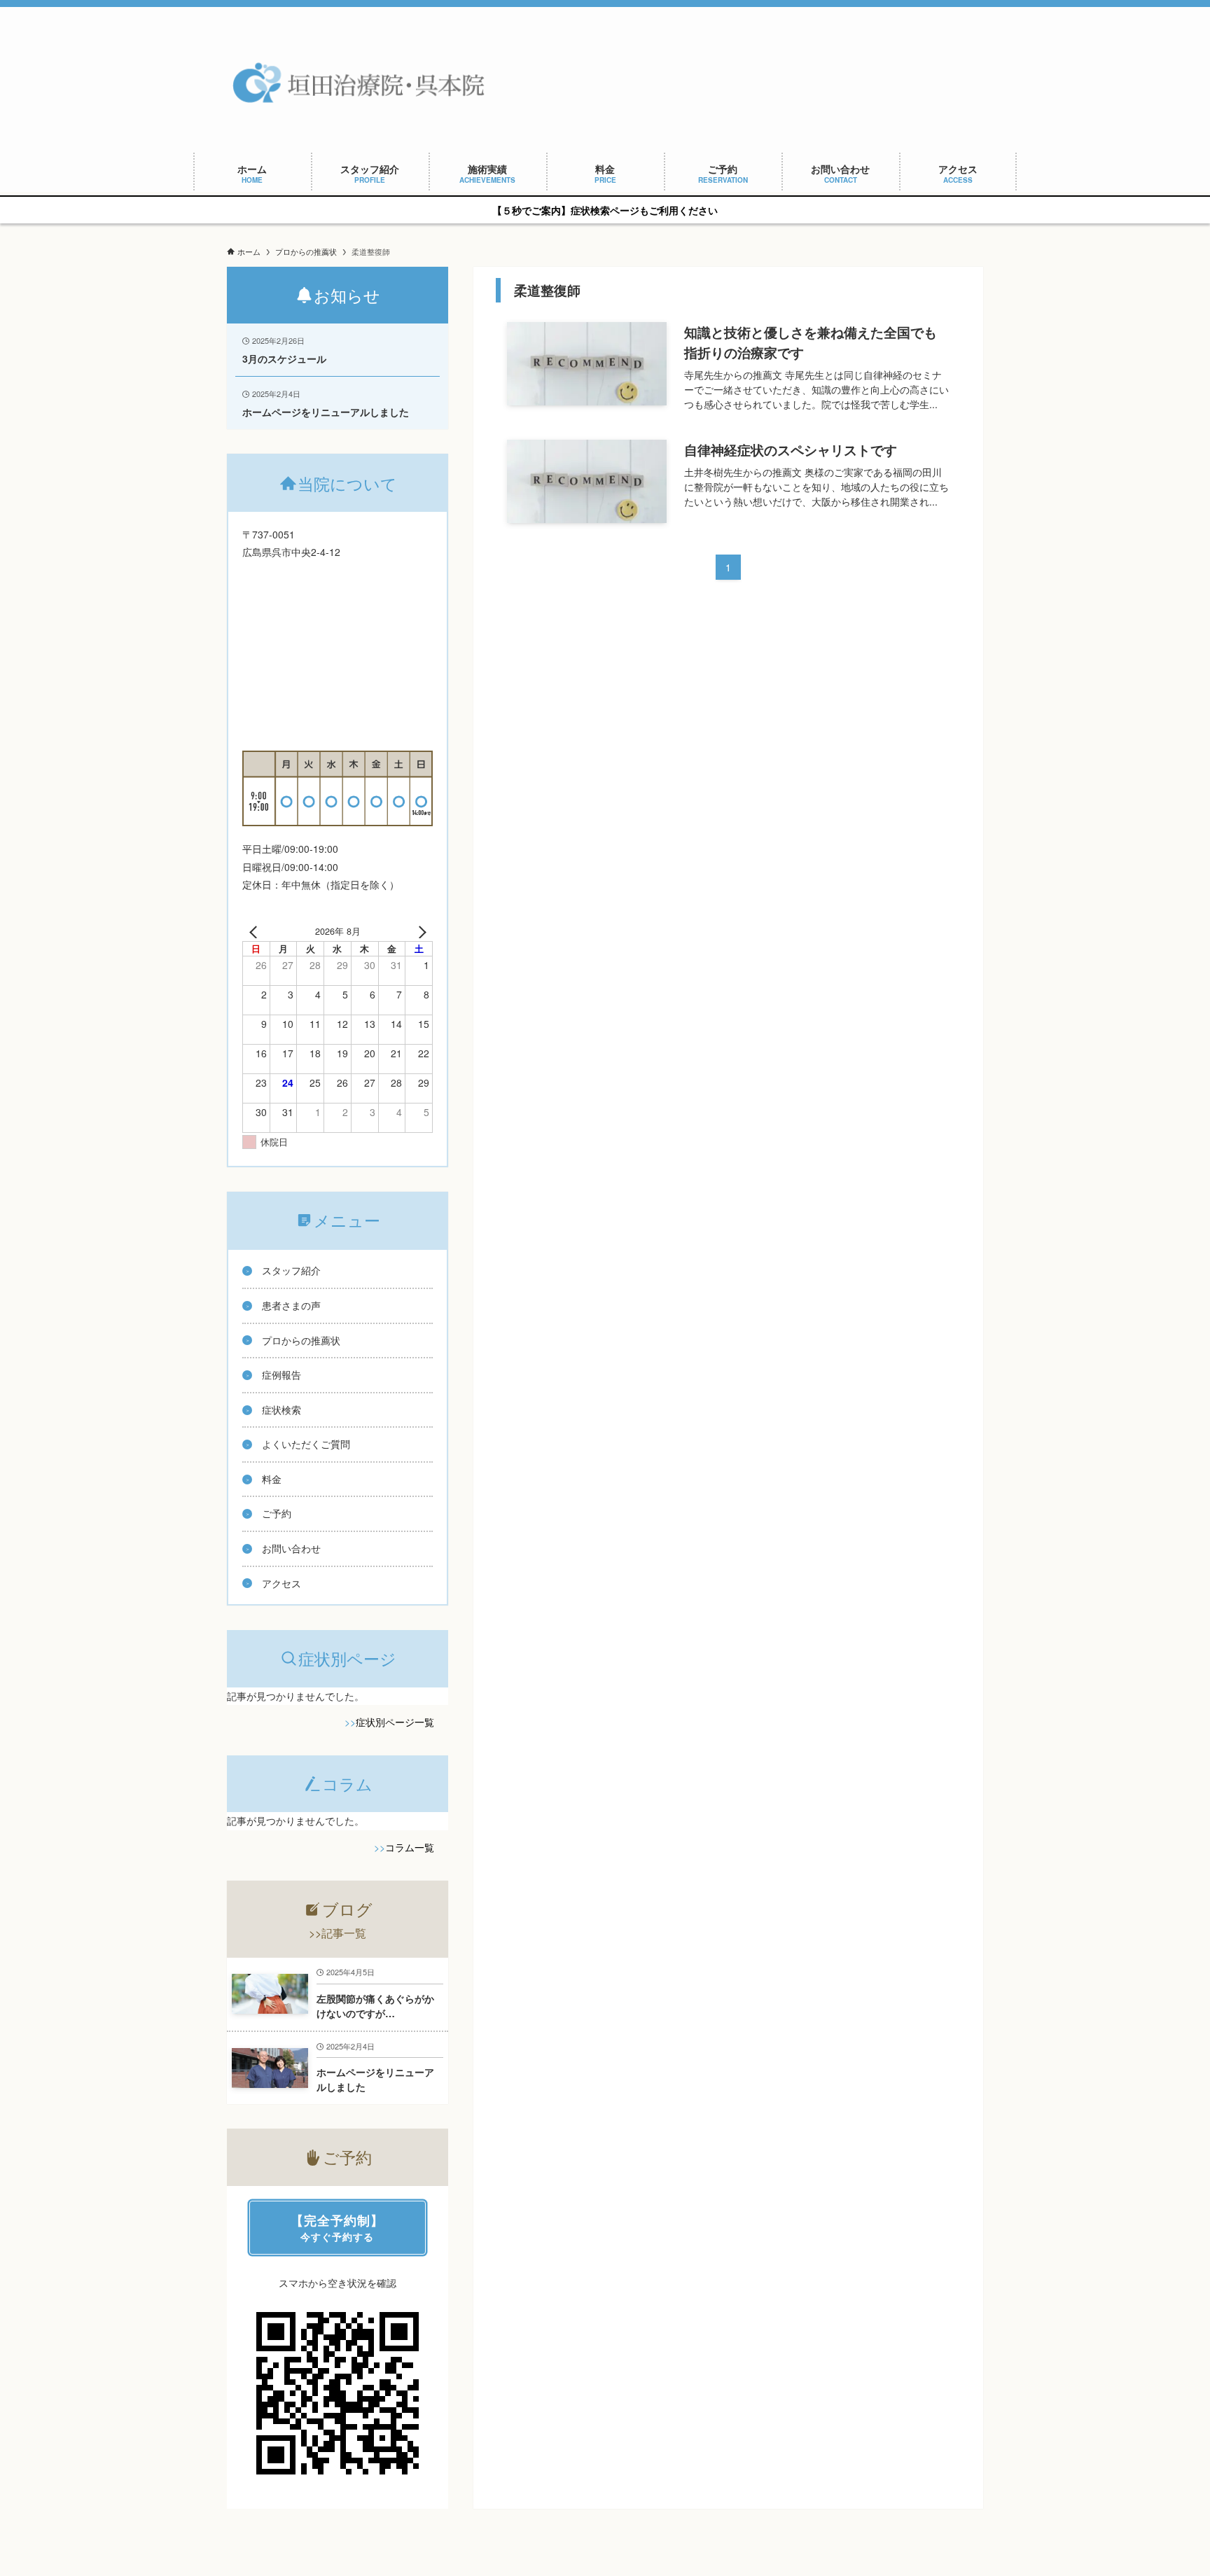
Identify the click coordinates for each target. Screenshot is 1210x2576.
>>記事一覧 (338, 1933)
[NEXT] (419, 931)
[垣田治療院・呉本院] (361, 83)
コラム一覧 (410, 1847)
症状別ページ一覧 (395, 1722)
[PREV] (256, 931)
